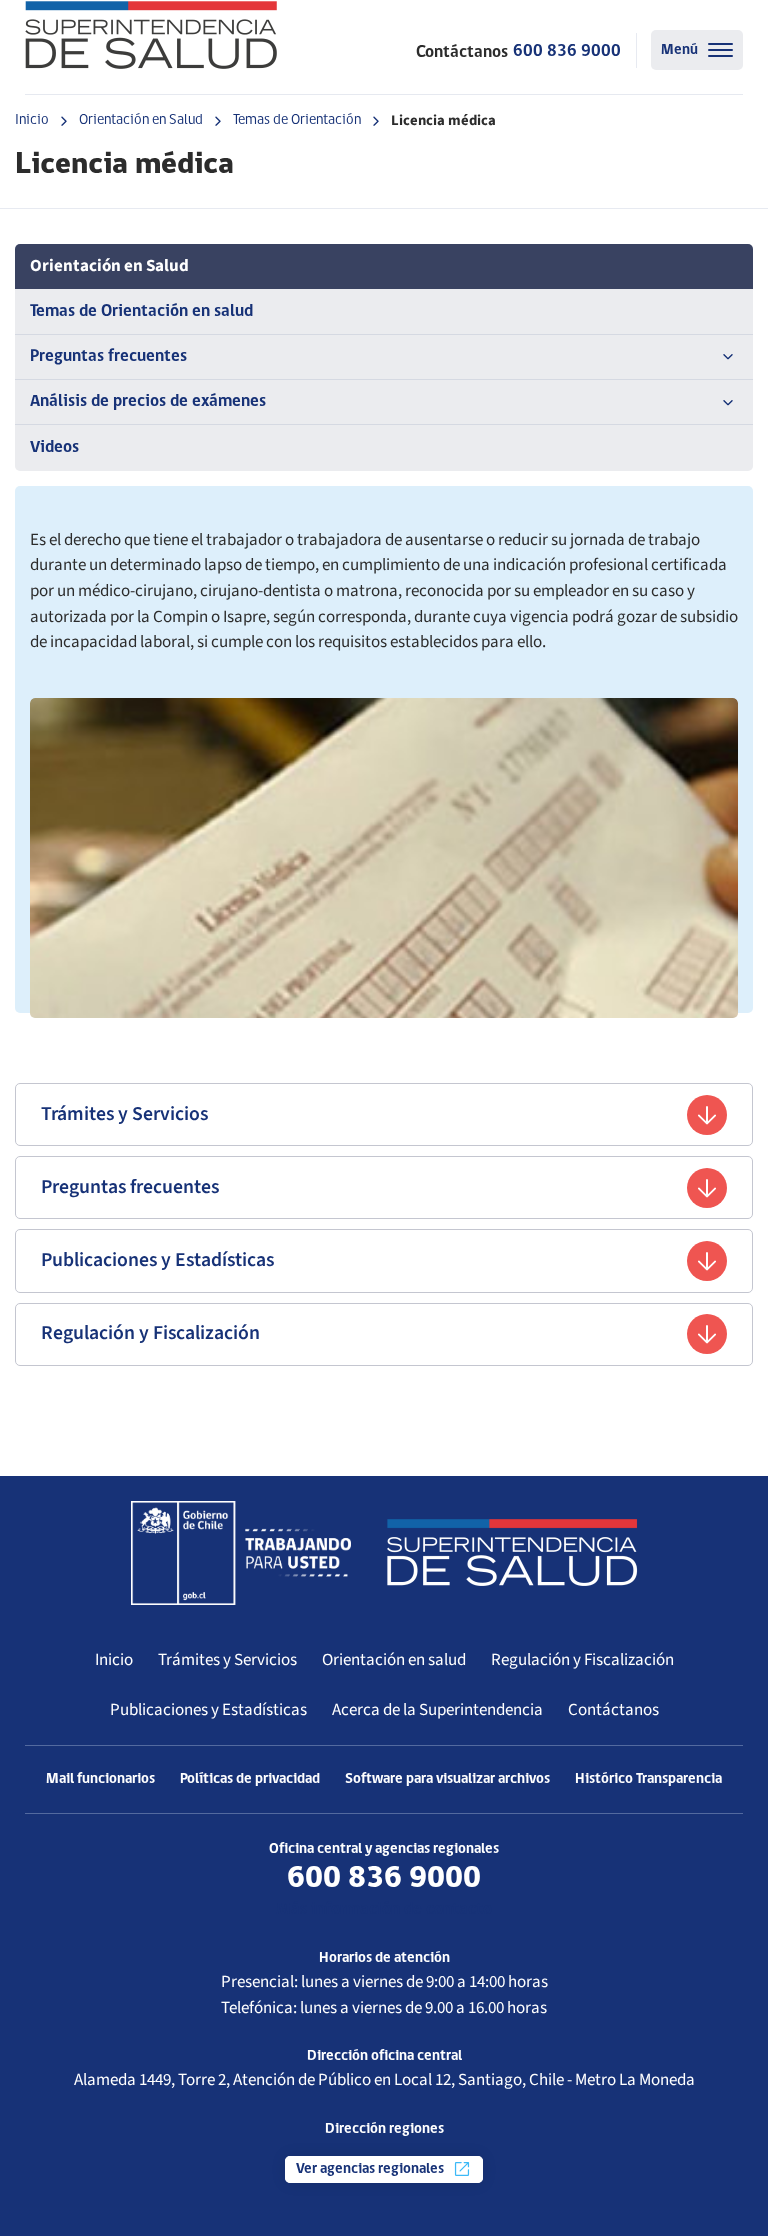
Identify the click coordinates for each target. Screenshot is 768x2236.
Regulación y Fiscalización (150, 1333)
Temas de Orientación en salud (141, 311)
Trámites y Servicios (124, 1114)
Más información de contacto (384, 1909)
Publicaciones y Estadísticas (157, 1260)
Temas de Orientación (297, 120)
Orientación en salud (394, 1660)
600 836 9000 (567, 51)
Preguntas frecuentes (108, 356)
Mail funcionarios (100, 1779)
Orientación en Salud (141, 120)
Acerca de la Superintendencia (437, 1710)
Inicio (32, 120)
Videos (54, 447)
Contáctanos (613, 1710)
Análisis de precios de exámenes (148, 401)
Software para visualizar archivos (447, 1779)
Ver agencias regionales (371, 2169)
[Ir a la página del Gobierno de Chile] (241, 1553)
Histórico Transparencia (648, 1779)
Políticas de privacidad (250, 1779)
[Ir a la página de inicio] (151, 35)
